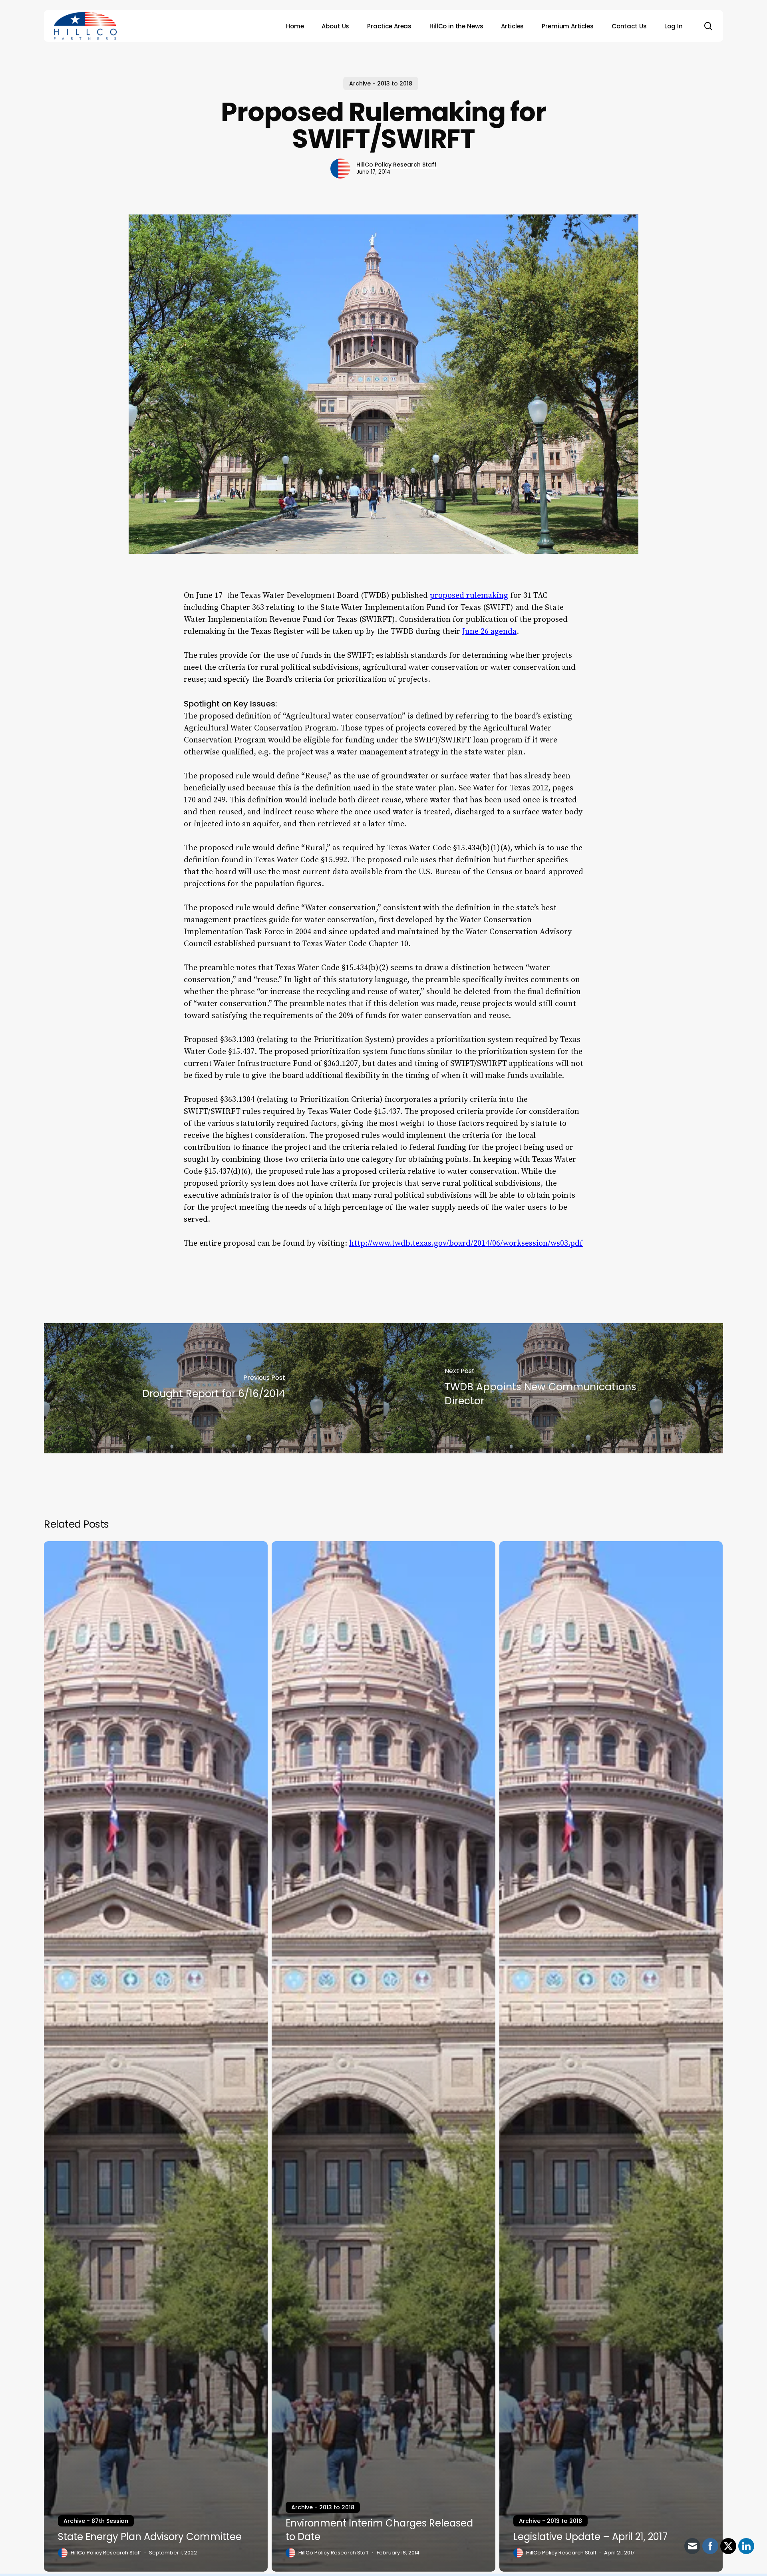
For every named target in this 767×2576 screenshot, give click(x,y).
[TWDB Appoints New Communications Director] (553, 1388)
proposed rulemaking (469, 596)
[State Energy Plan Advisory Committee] (156, 2056)
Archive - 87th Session (96, 2521)
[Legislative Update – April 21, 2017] (611, 2056)
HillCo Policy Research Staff (396, 165)
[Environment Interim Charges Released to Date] (383, 2056)
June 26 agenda (489, 632)
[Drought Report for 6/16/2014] (214, 1388)
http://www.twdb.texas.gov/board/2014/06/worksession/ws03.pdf (466, 1243)
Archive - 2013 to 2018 (381, 83)
